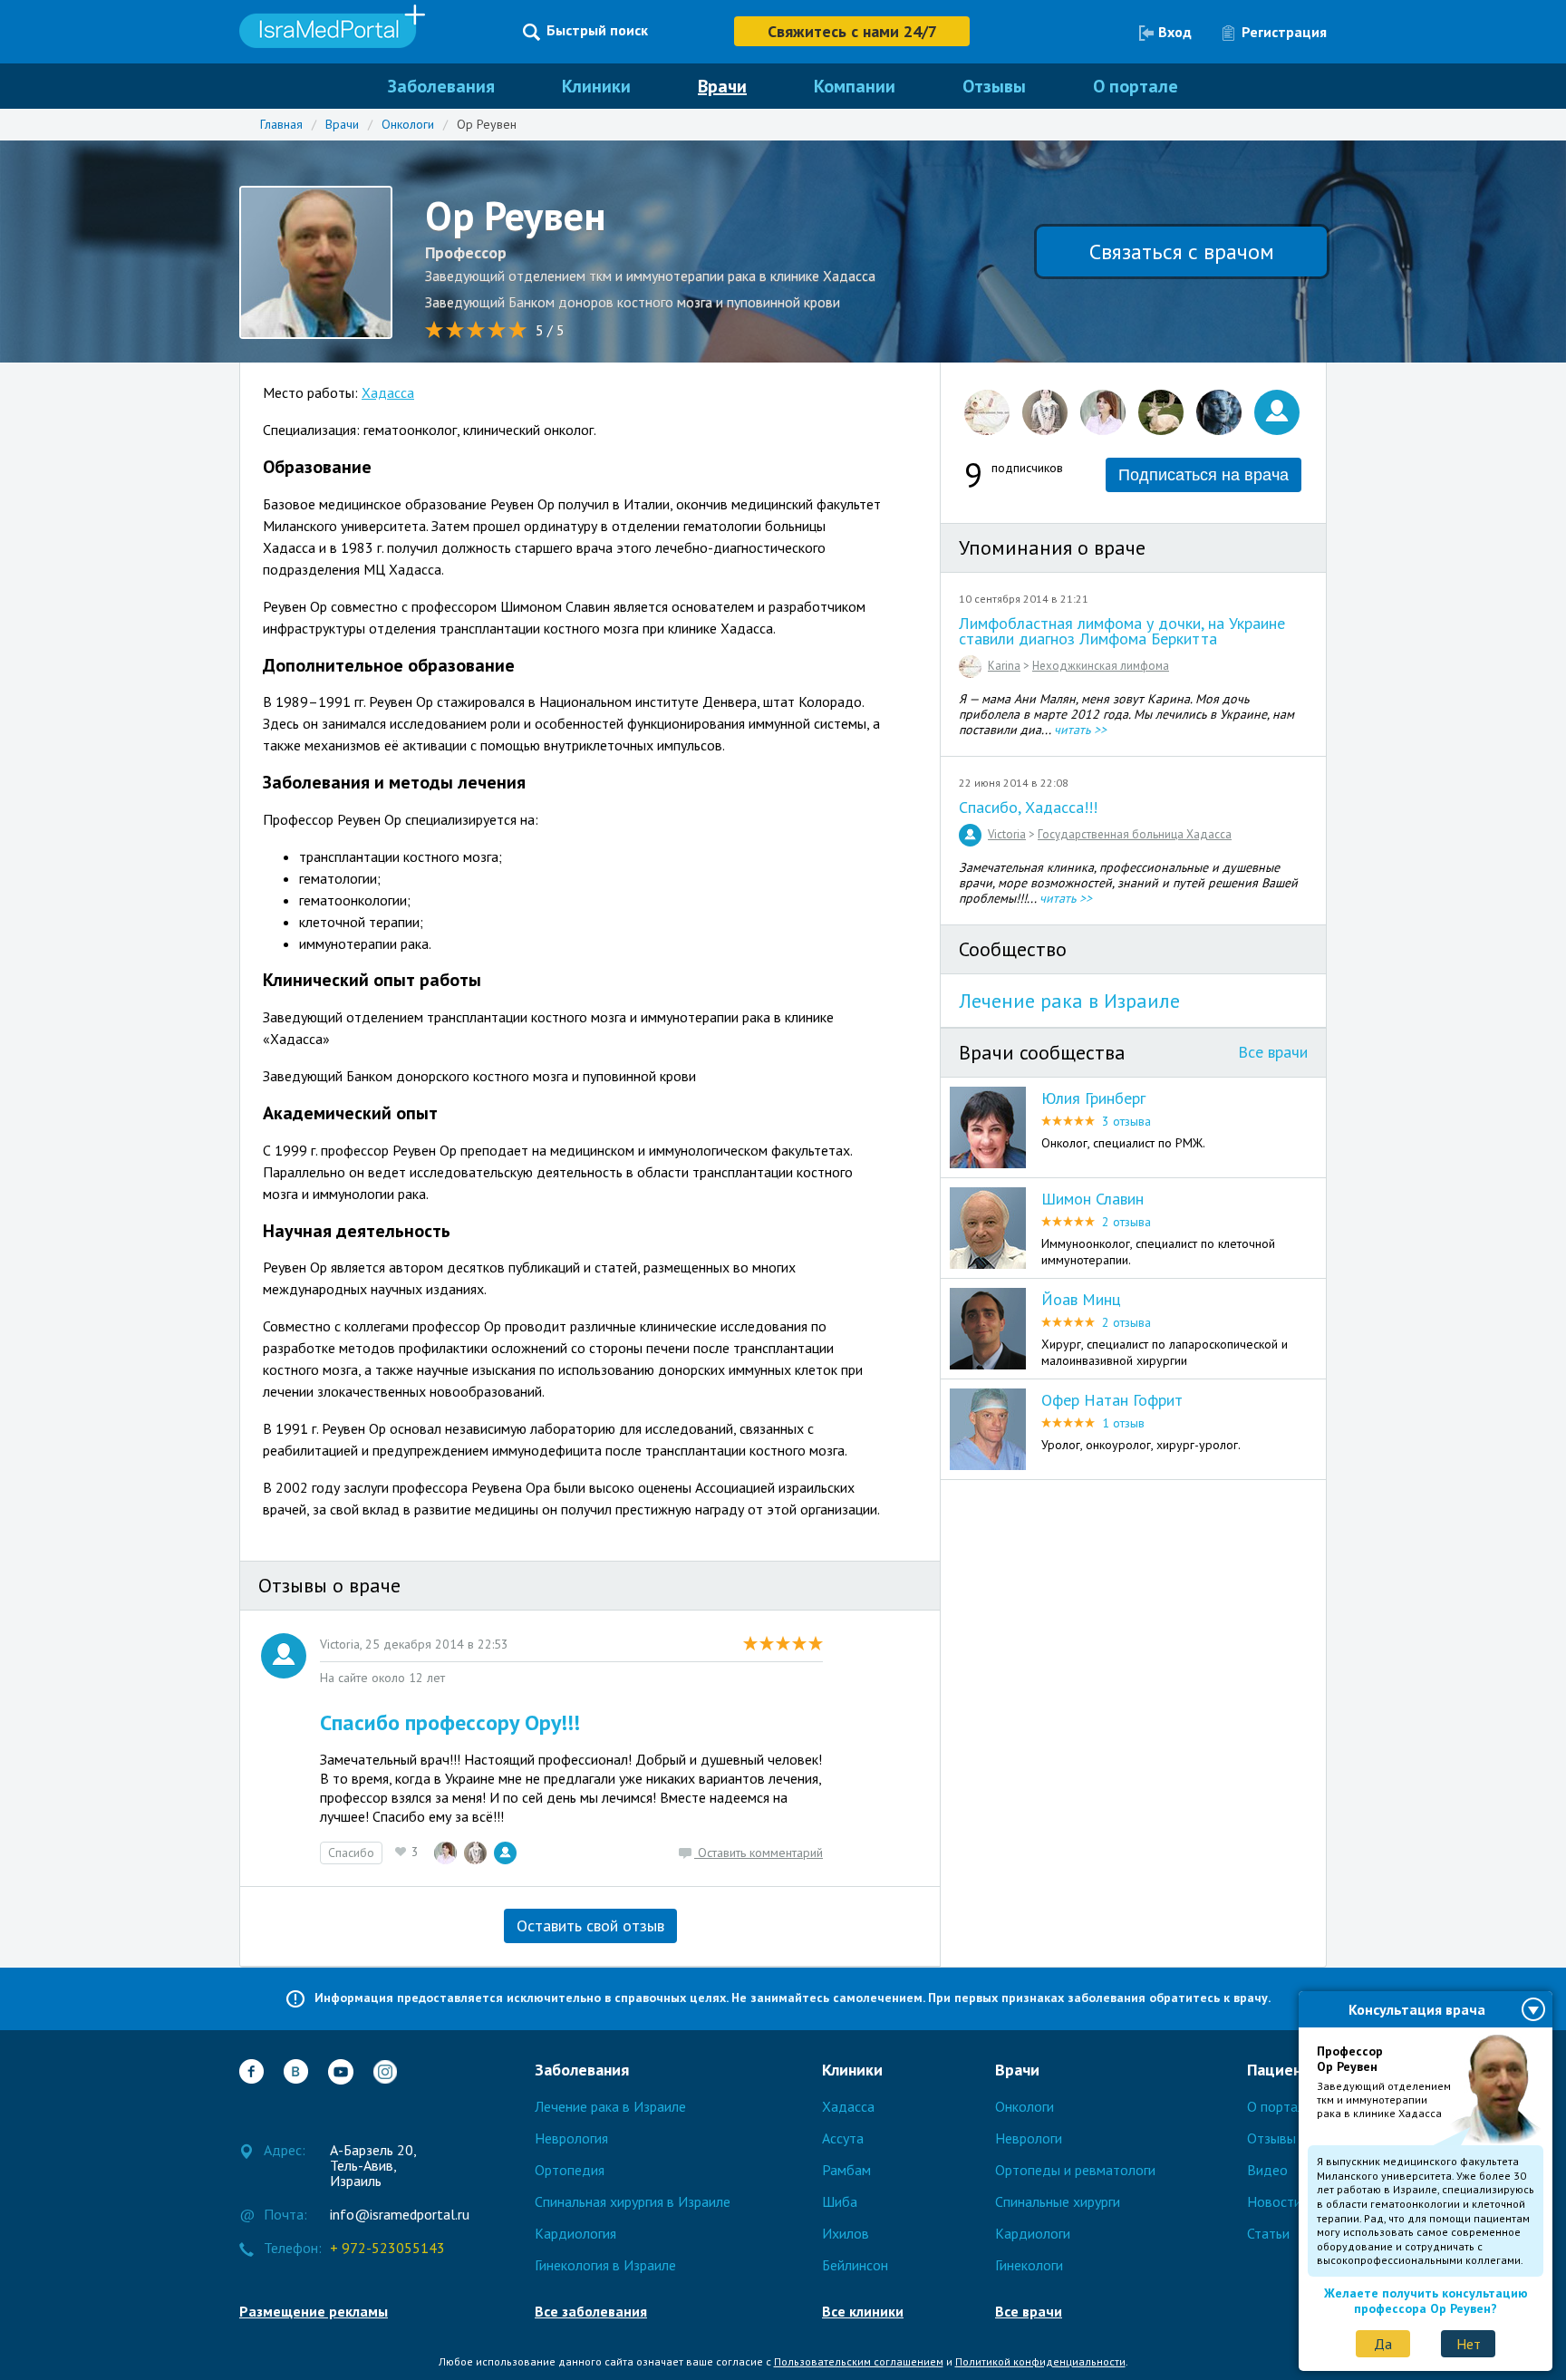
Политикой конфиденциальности (1040, 2361)
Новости (1274, 2201)
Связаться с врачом (1182, 252)
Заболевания (441, 86)
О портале (1136, 86)
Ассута (843, 2138)
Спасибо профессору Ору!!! (450, 1722)
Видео (1267, 2170)
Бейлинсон (855, 2265)
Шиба (840, 2201)
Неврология (571, 2138)
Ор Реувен (487, 124)
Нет (1469, 2344)
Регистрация (1284, 32)
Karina (1004, 666)
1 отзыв (1123, 1423)
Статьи (1268, 2233)
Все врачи (1273, 1052)
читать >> (1080, 730)
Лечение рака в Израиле (1069, 1001)
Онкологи (408, 124)
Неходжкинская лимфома (1101, 666)
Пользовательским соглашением (859, 2361)
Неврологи (1029, 2138)
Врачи (722, 86)
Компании (855, 86)
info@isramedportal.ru (387, 2215)
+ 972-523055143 (387, 2249)
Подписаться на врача (1203, 475)
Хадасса (388, 392)
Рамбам (846, 2170)
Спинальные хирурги (1058, 2201)
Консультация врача (1417, 2009)
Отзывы (994, 86)
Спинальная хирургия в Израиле (633, 2201)
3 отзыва (1126, 1121)
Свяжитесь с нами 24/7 (852, 31)
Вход (1175, 32)
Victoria (1007, 834)
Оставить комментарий (759, 1853)
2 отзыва (1126, 1222)
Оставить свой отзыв (590, 1925)
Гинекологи (1029, 2265)
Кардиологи (1033, 2233)
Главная (281, 124)
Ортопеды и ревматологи (1075, 2170)
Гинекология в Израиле (605, 2265)
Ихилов (846, 2233)
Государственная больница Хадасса (1135, 834)
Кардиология (575, 2233)
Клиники (596, 86)
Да (1383, 2344)
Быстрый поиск (597, 30)
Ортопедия (570, 2170)
